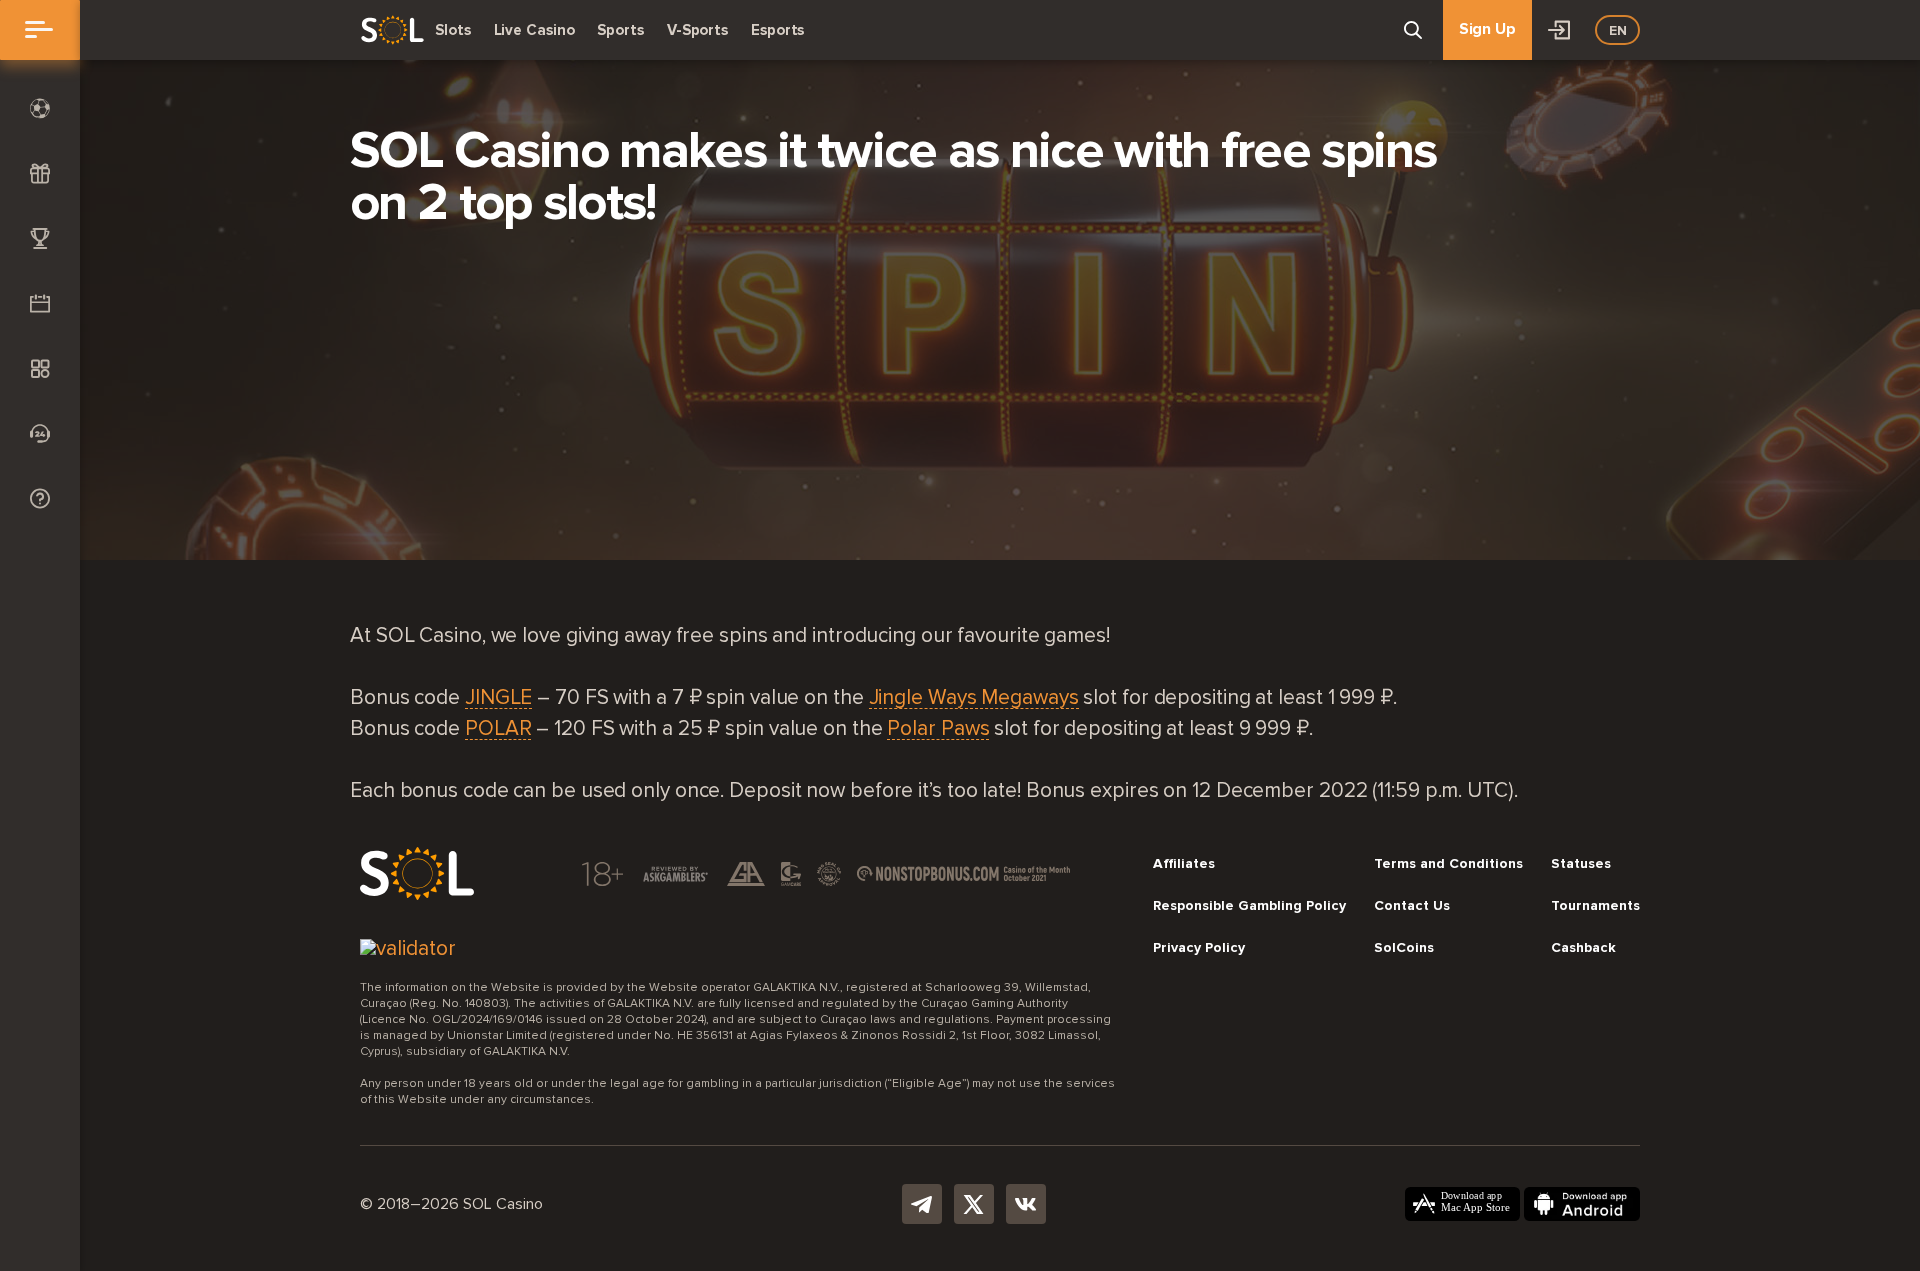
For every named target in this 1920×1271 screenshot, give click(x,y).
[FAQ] (40, 498)
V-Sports (697, 30)
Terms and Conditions (1448, 864)
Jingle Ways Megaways (974, 698)
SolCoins (1404, 948)
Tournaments (1595, 906)
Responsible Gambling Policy (1249, 906)
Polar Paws (938, 729)
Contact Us (1412, 906)
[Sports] (40, 108)
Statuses (1581, 864)
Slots (453, 30)
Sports (620, 30)
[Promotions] (40, 303)
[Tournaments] (40, 238)
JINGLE (498, 698)
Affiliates (1184, 864)
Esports (777, 30)
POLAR (498, 729)
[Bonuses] (40, 173)
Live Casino (534, 30)
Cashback (1583, 948)
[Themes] (40, 368)
